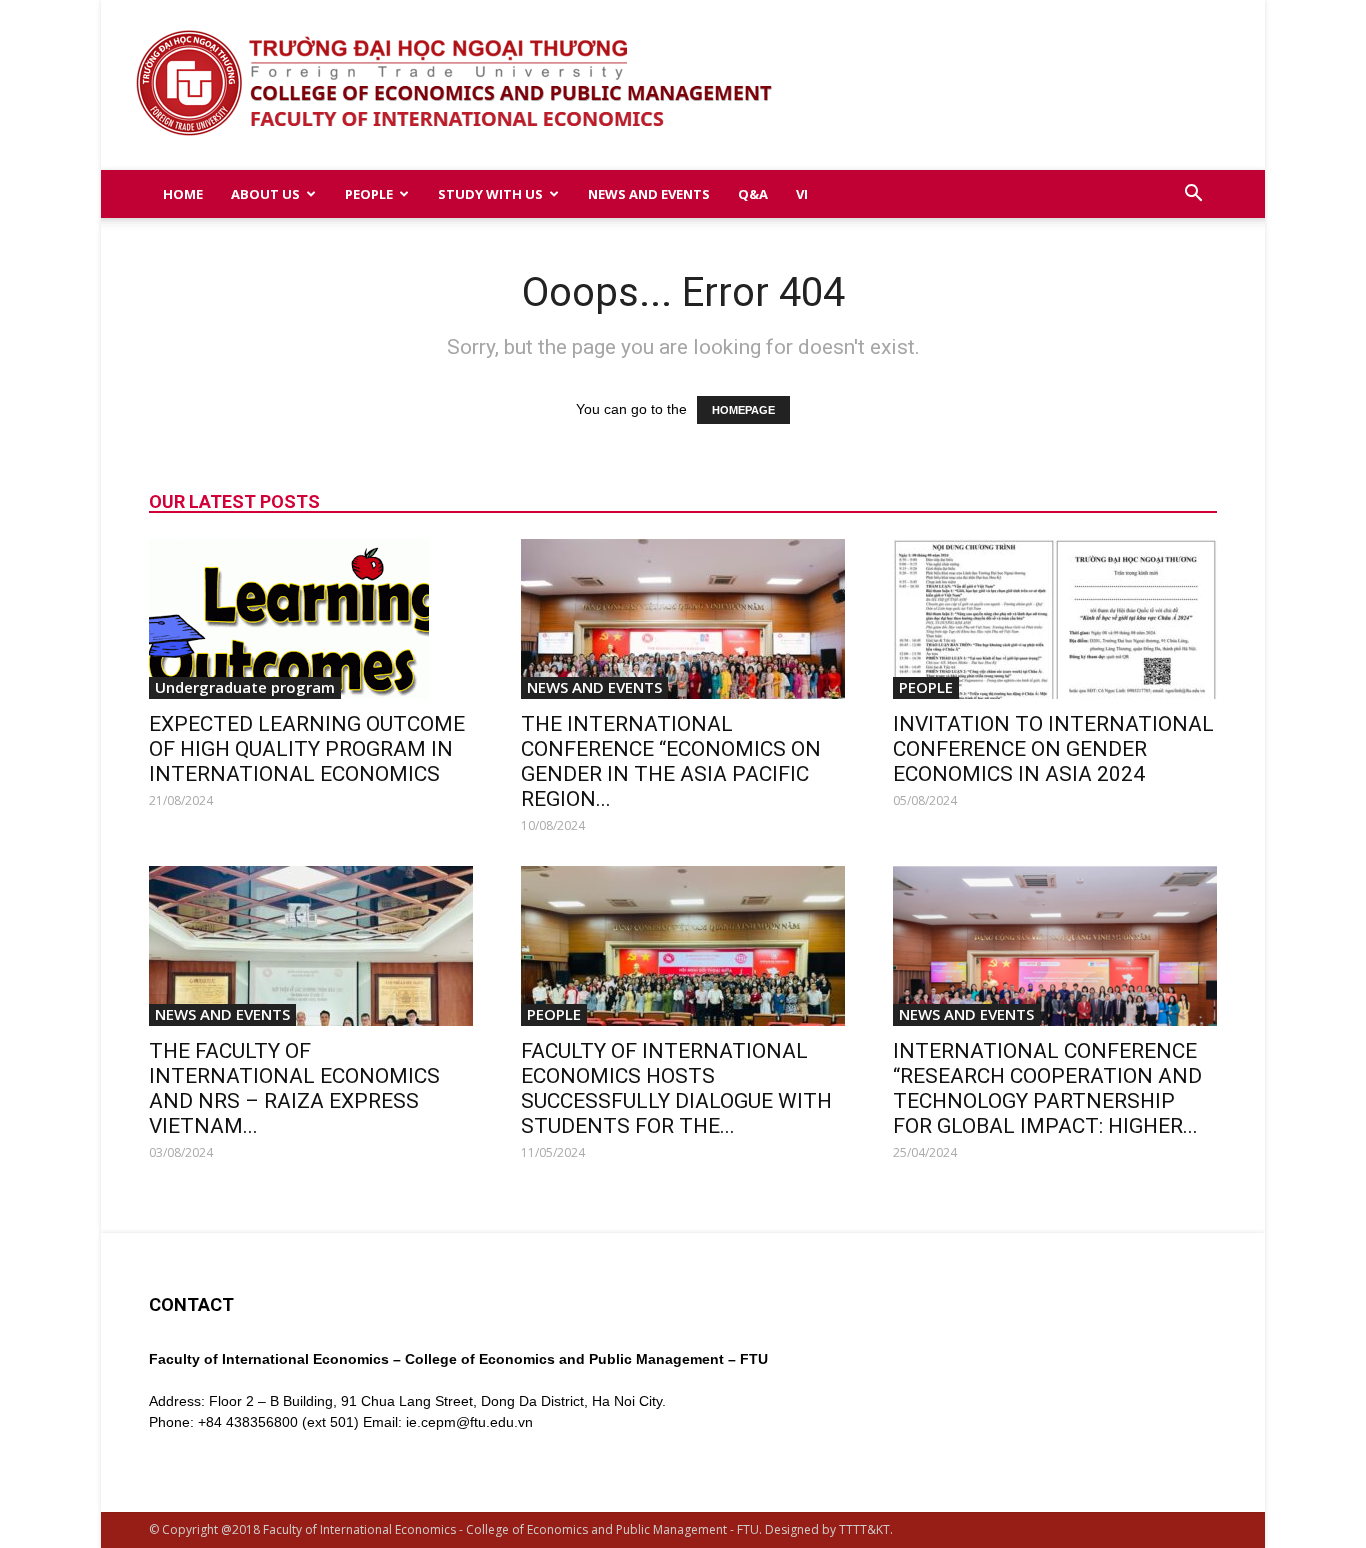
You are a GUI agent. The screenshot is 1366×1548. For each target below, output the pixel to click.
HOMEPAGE (743, 410)
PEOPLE (369, 194)
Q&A (753, 194)
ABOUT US (265, 194)
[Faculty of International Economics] (683, 85)
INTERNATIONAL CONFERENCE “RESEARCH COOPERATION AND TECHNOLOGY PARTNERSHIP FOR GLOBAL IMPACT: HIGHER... (1047, 1088)
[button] (1193, 195)
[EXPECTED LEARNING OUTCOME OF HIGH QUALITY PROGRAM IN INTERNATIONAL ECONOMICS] (311, 619)
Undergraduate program (245, 687)
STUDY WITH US (490, 194)
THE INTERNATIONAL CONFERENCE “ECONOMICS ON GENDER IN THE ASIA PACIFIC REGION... (671, 761)
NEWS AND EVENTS (649, 194)
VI (802, 194)
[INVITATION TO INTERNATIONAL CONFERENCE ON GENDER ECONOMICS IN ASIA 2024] (1055, 619)
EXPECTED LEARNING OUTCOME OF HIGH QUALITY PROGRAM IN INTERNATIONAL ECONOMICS (307, 749)
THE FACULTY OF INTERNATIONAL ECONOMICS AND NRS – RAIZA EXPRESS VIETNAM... (294, 1088)
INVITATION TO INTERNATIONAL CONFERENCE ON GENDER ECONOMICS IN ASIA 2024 (1053, 749)
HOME (183, 194)
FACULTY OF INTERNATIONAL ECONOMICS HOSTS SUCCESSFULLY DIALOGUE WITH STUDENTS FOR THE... (676, 1088)
